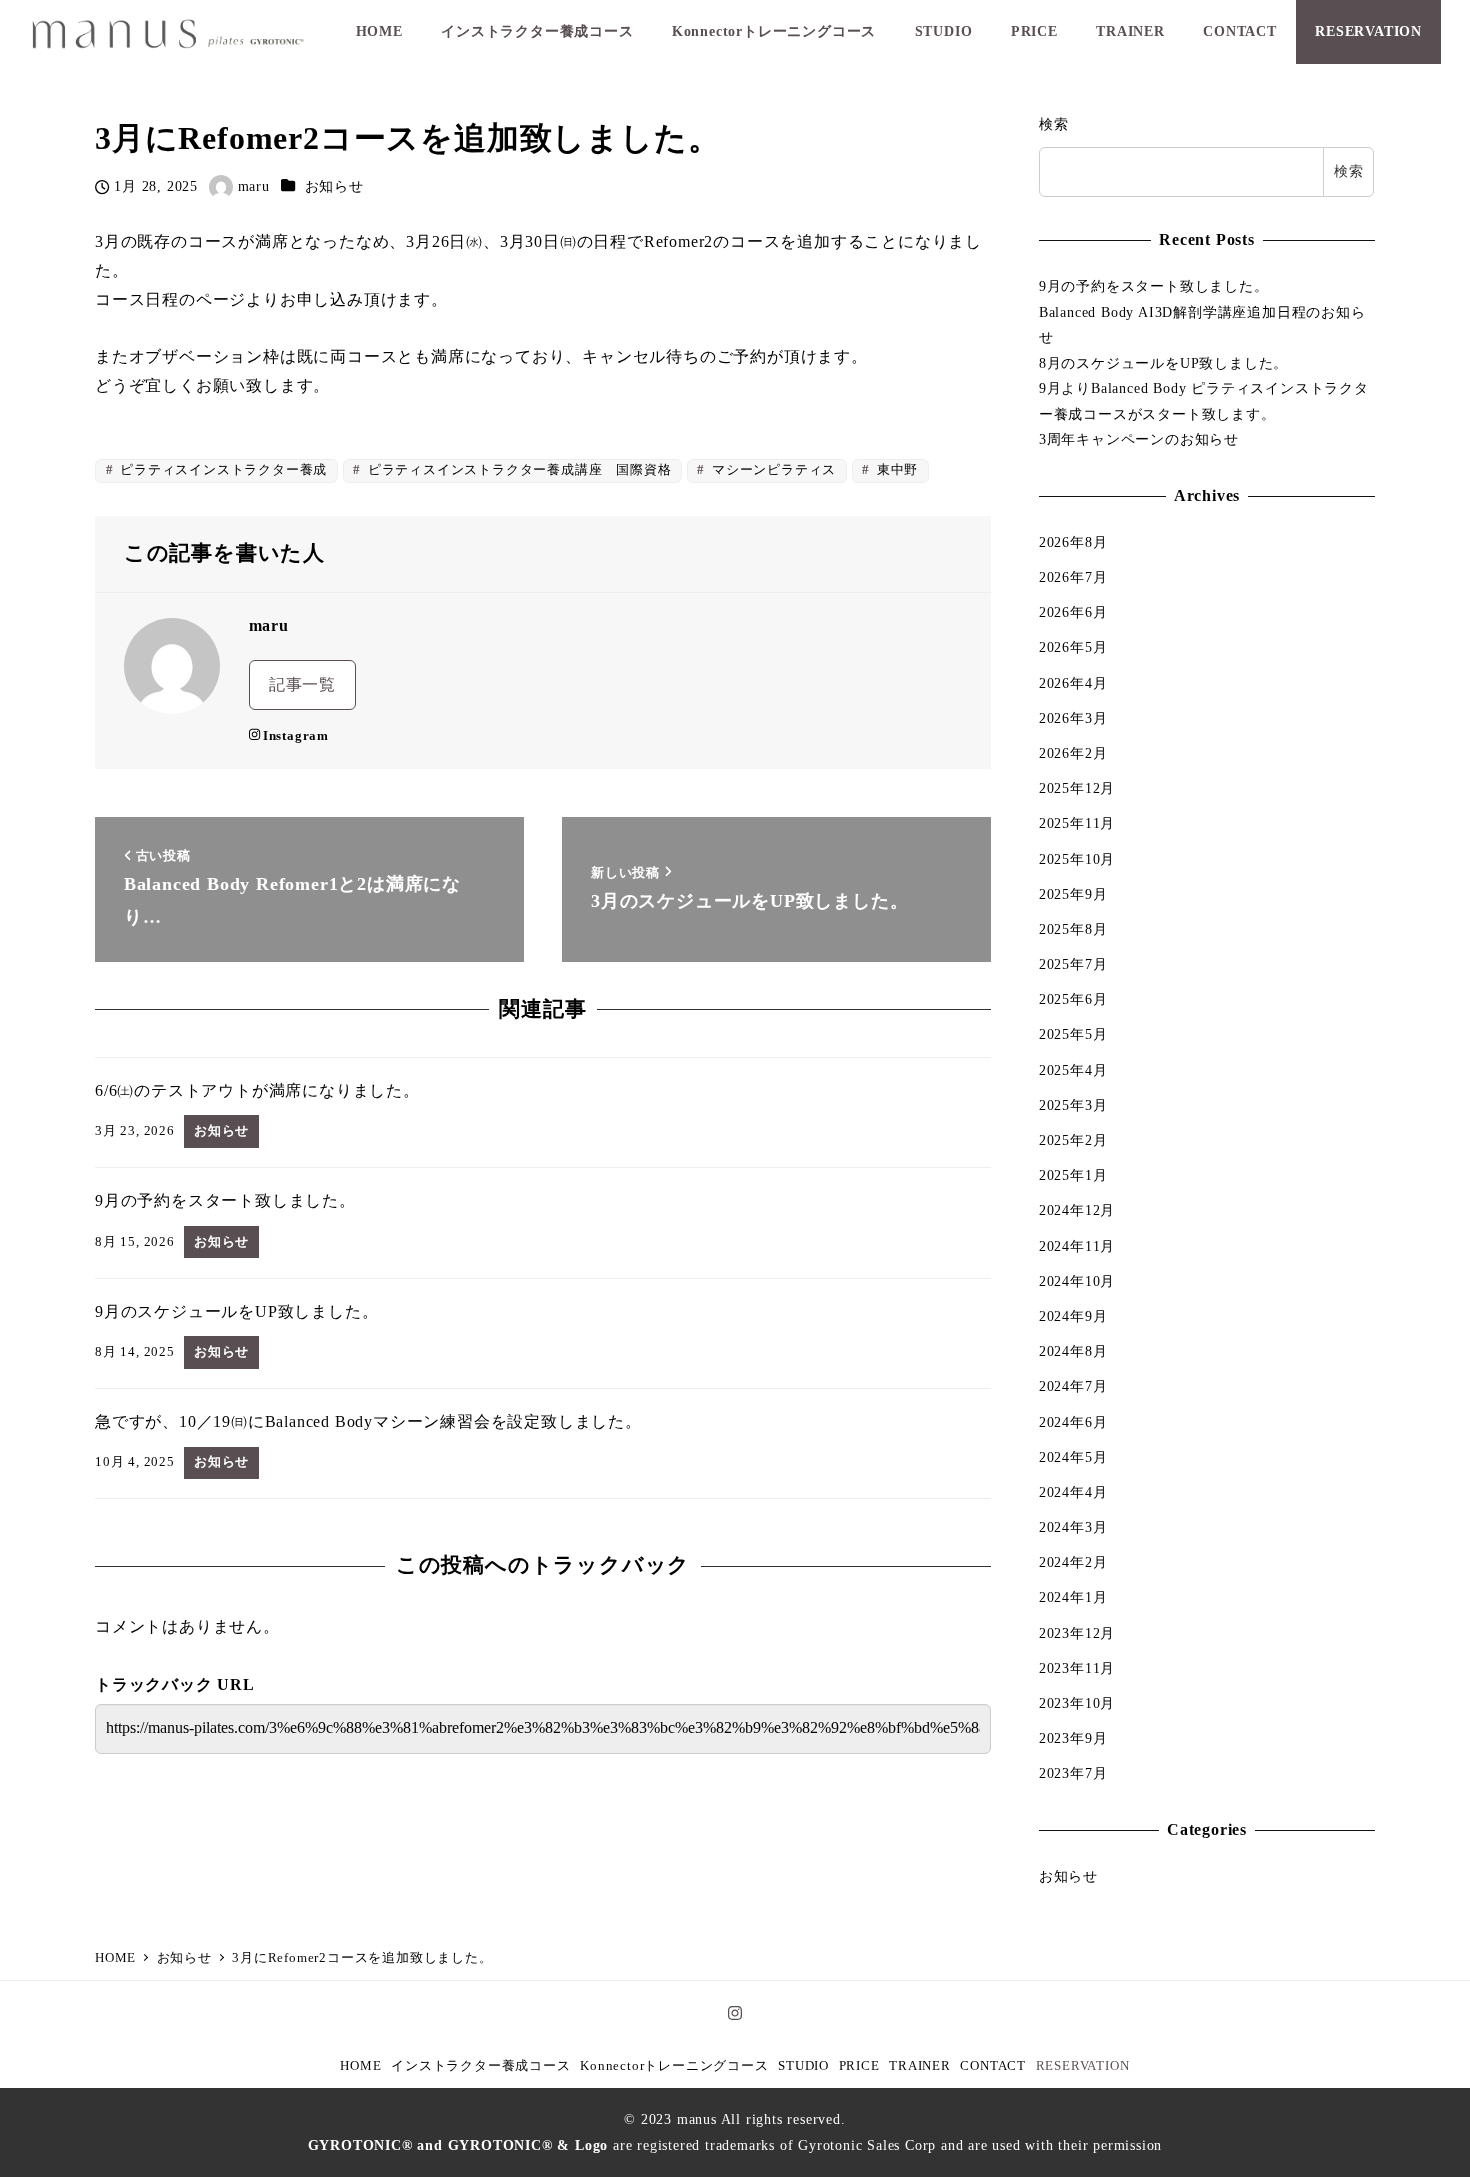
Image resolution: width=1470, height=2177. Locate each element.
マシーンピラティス (772, 470)
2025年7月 (1073, 964)
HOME (360, 2066)
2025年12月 (1077, 788)
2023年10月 (1077, 1703)
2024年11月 (1077, 1246)
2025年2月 (1073, 1140)
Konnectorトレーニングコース (674, 2066)
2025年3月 (1073, 1105)
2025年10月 (1077, 859)
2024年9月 (1073, 1316)
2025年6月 (1073, 999)
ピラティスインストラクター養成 (221, 470)
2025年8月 (1073, 929)
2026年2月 (1073, 753)
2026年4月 (1073, 683)
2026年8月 (1073, 542)
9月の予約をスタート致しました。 (1154, 286)
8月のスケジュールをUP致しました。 (1163, 363)
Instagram (296, 736)
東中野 (895, 470)
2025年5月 (1073, 1034)
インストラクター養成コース (480, 2066)
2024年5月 (1073, 1457)
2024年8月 (1073, 1351)
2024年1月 (1073, 1597)
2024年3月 (1073, 1527)
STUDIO (803, 2066)
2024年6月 (1073, 1422)
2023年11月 (1077, 1668)
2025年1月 (1073, 1175)
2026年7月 (1073, 577)
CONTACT (993, 2066)
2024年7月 (1073, 1386)
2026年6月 (1073, 612)
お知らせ (334, 186)
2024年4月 (1073, 1492)
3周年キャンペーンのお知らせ (1139, 439)
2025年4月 (1073, 1070)
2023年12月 (1077, 1633)
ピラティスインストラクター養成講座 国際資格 (517, 470)
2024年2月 (1073, 1562)
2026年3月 (1073, 718)
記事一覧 (302, 684)
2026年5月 (1073, 647)
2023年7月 (1073, 1773)
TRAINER (920, 2066)
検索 (1054, 124)
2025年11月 (1077, 823)
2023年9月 (1073, 1738)
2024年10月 (1077, 1281)
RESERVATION (1083, 2066)
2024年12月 (1077, 1210)
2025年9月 (1073, 894)
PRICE (859, 2066)
